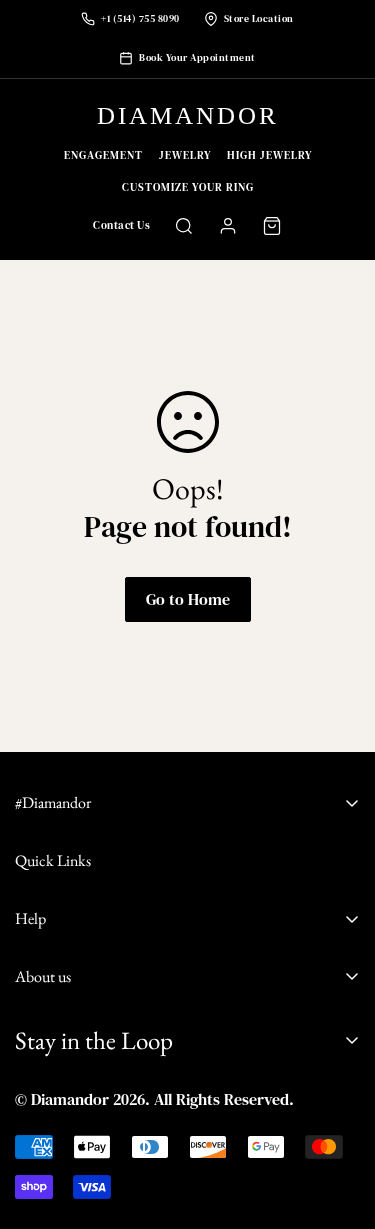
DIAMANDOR (188, 115)
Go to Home (188, 599)
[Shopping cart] (272, 226)
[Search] (184, 226)
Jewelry (185, 155)
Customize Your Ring (188, 187)
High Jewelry (269, 155)
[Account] (228, 226)
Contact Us (121, 225)
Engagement (103, 155)
